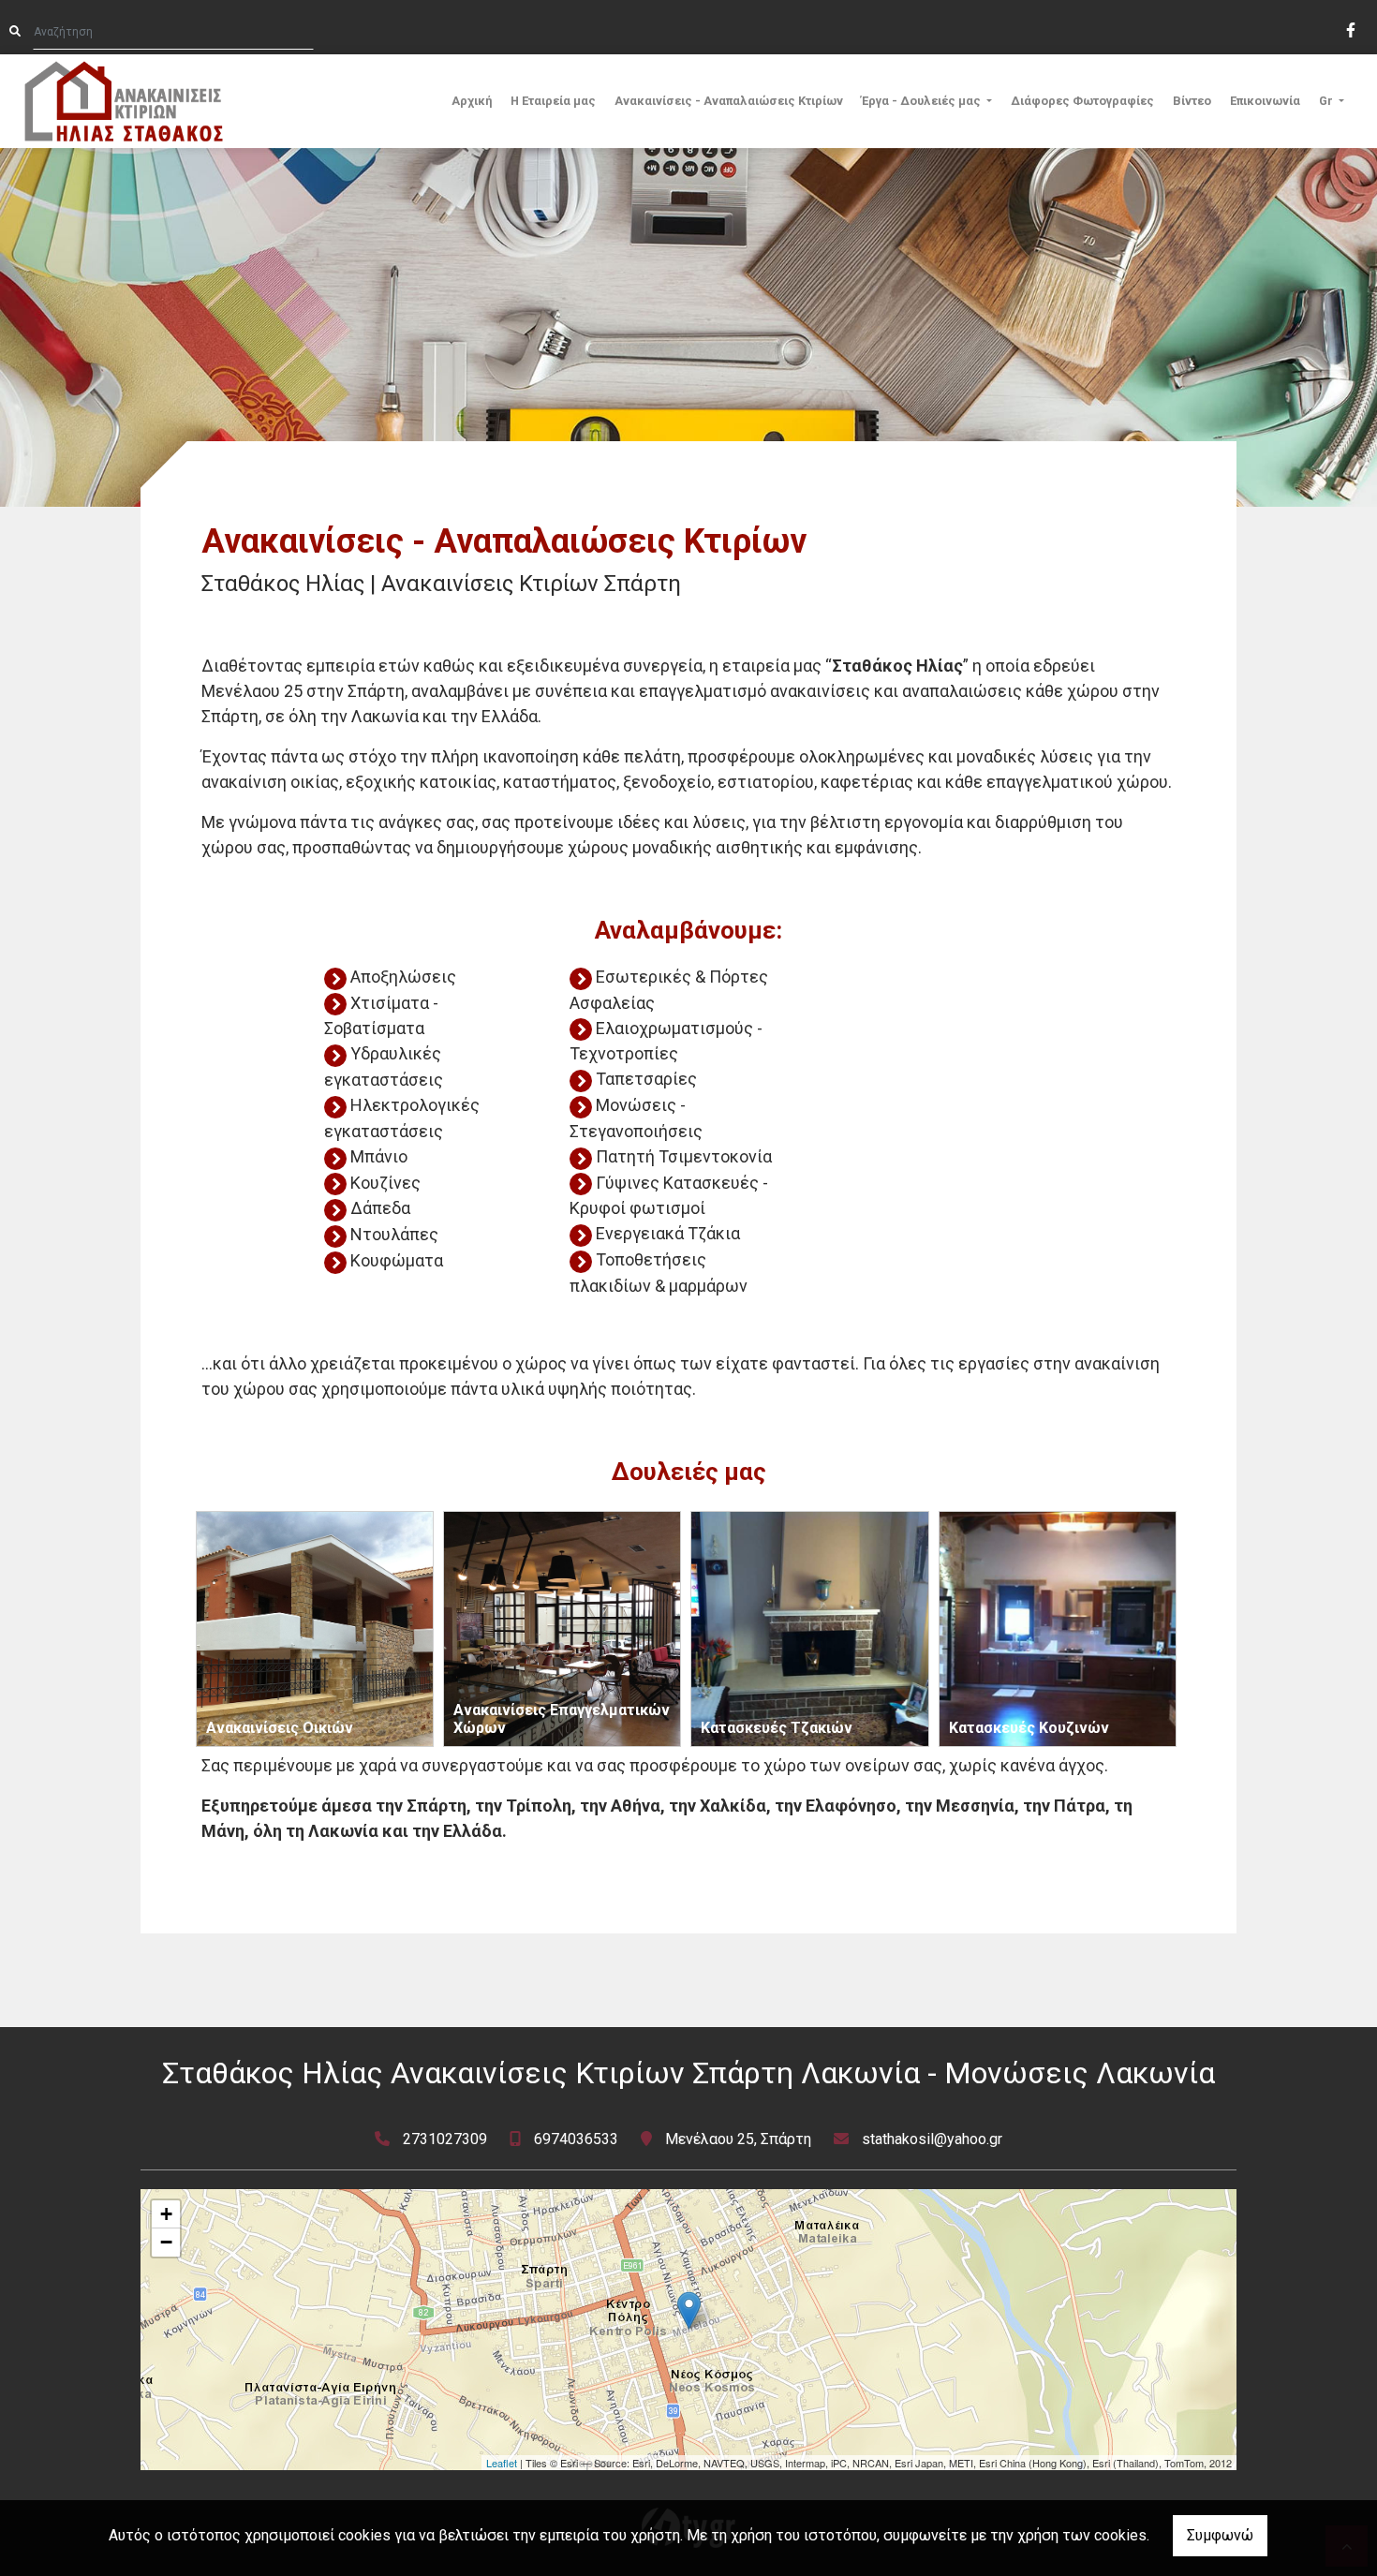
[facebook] (1350, 28)
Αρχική (472, 101)
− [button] (166, 2242)
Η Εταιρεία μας (553, 101)
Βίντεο (1192, 101)
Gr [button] (1327, 101)
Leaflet (502, 2463)
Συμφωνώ (1220, 2535)
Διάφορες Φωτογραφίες (1082, 101)
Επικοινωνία (1265, 101)
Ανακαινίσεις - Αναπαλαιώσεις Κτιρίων (729, 101)
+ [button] (166, 2214)
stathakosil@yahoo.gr (932, 2139)
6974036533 (576, 2139)
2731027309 (445, 2139)
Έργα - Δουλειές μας (923, 101)
